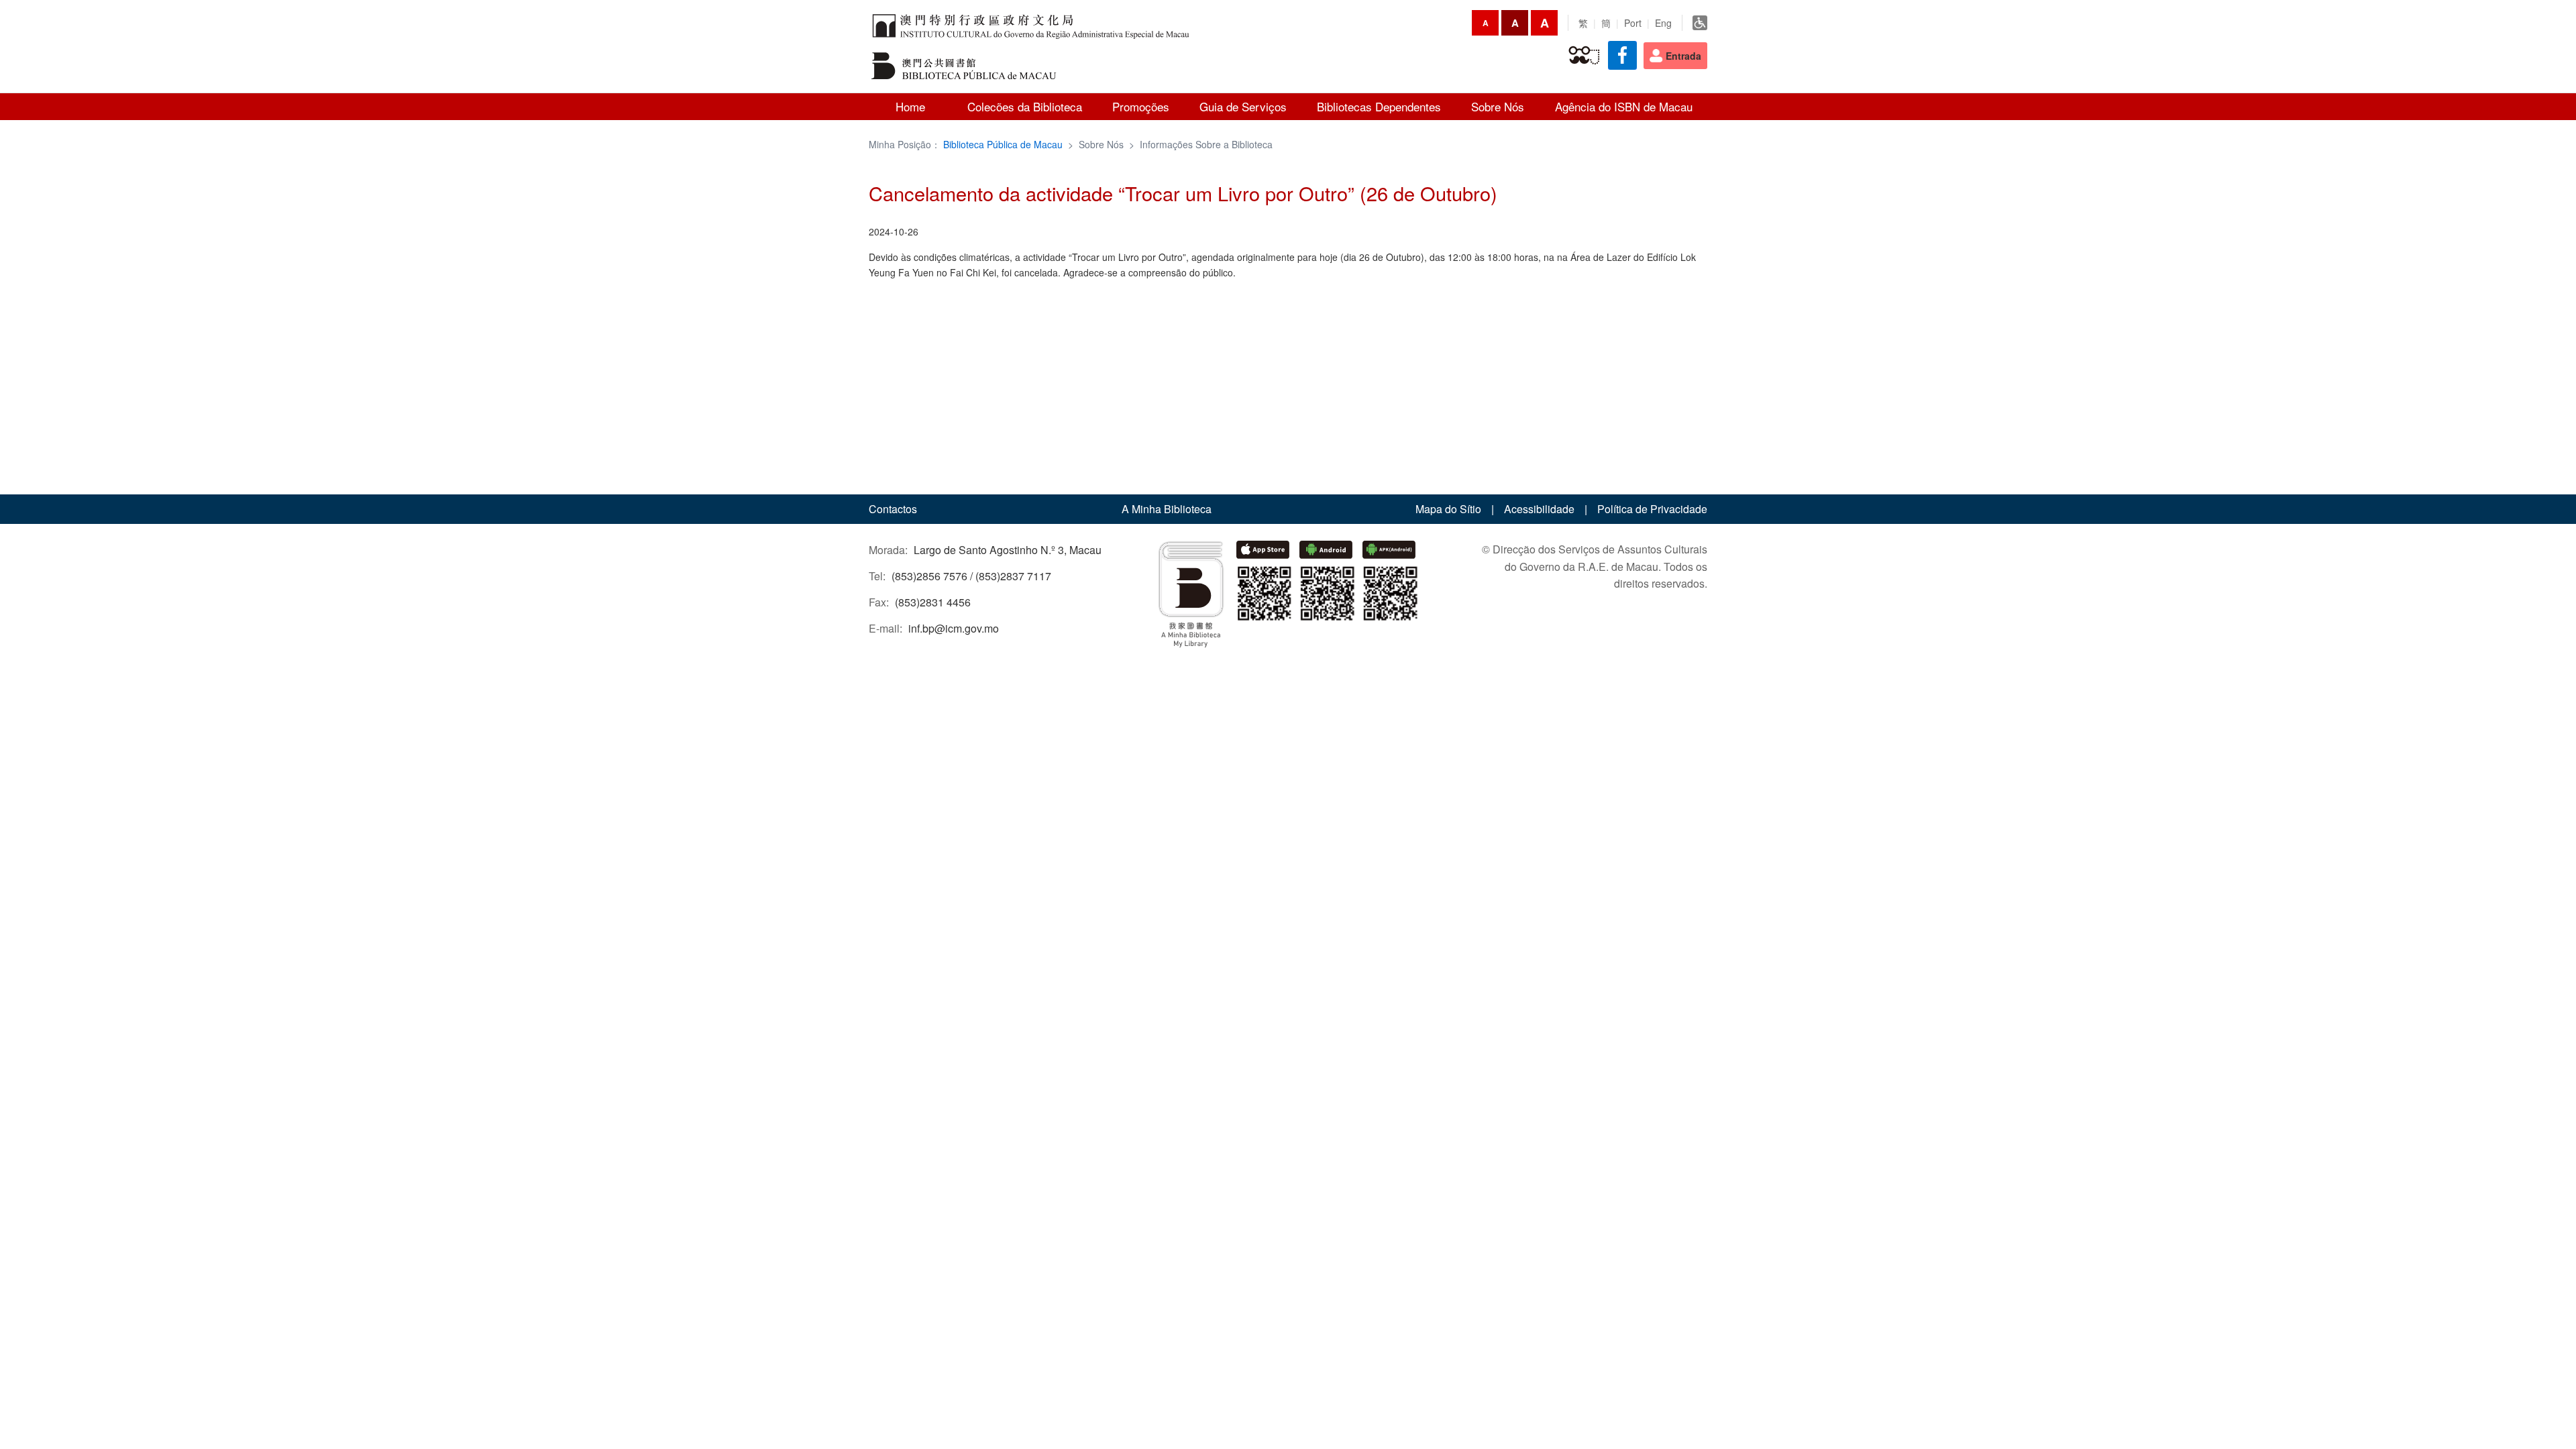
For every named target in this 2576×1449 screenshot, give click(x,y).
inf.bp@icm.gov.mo (954, 628)
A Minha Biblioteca (1167, 509)
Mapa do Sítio (1448, 509)
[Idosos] (1584, 56)
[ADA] (1700, 23)
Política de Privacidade (1652, 509)
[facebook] (1622, 55)
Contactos (893, 509)
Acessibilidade (1539, 509)
